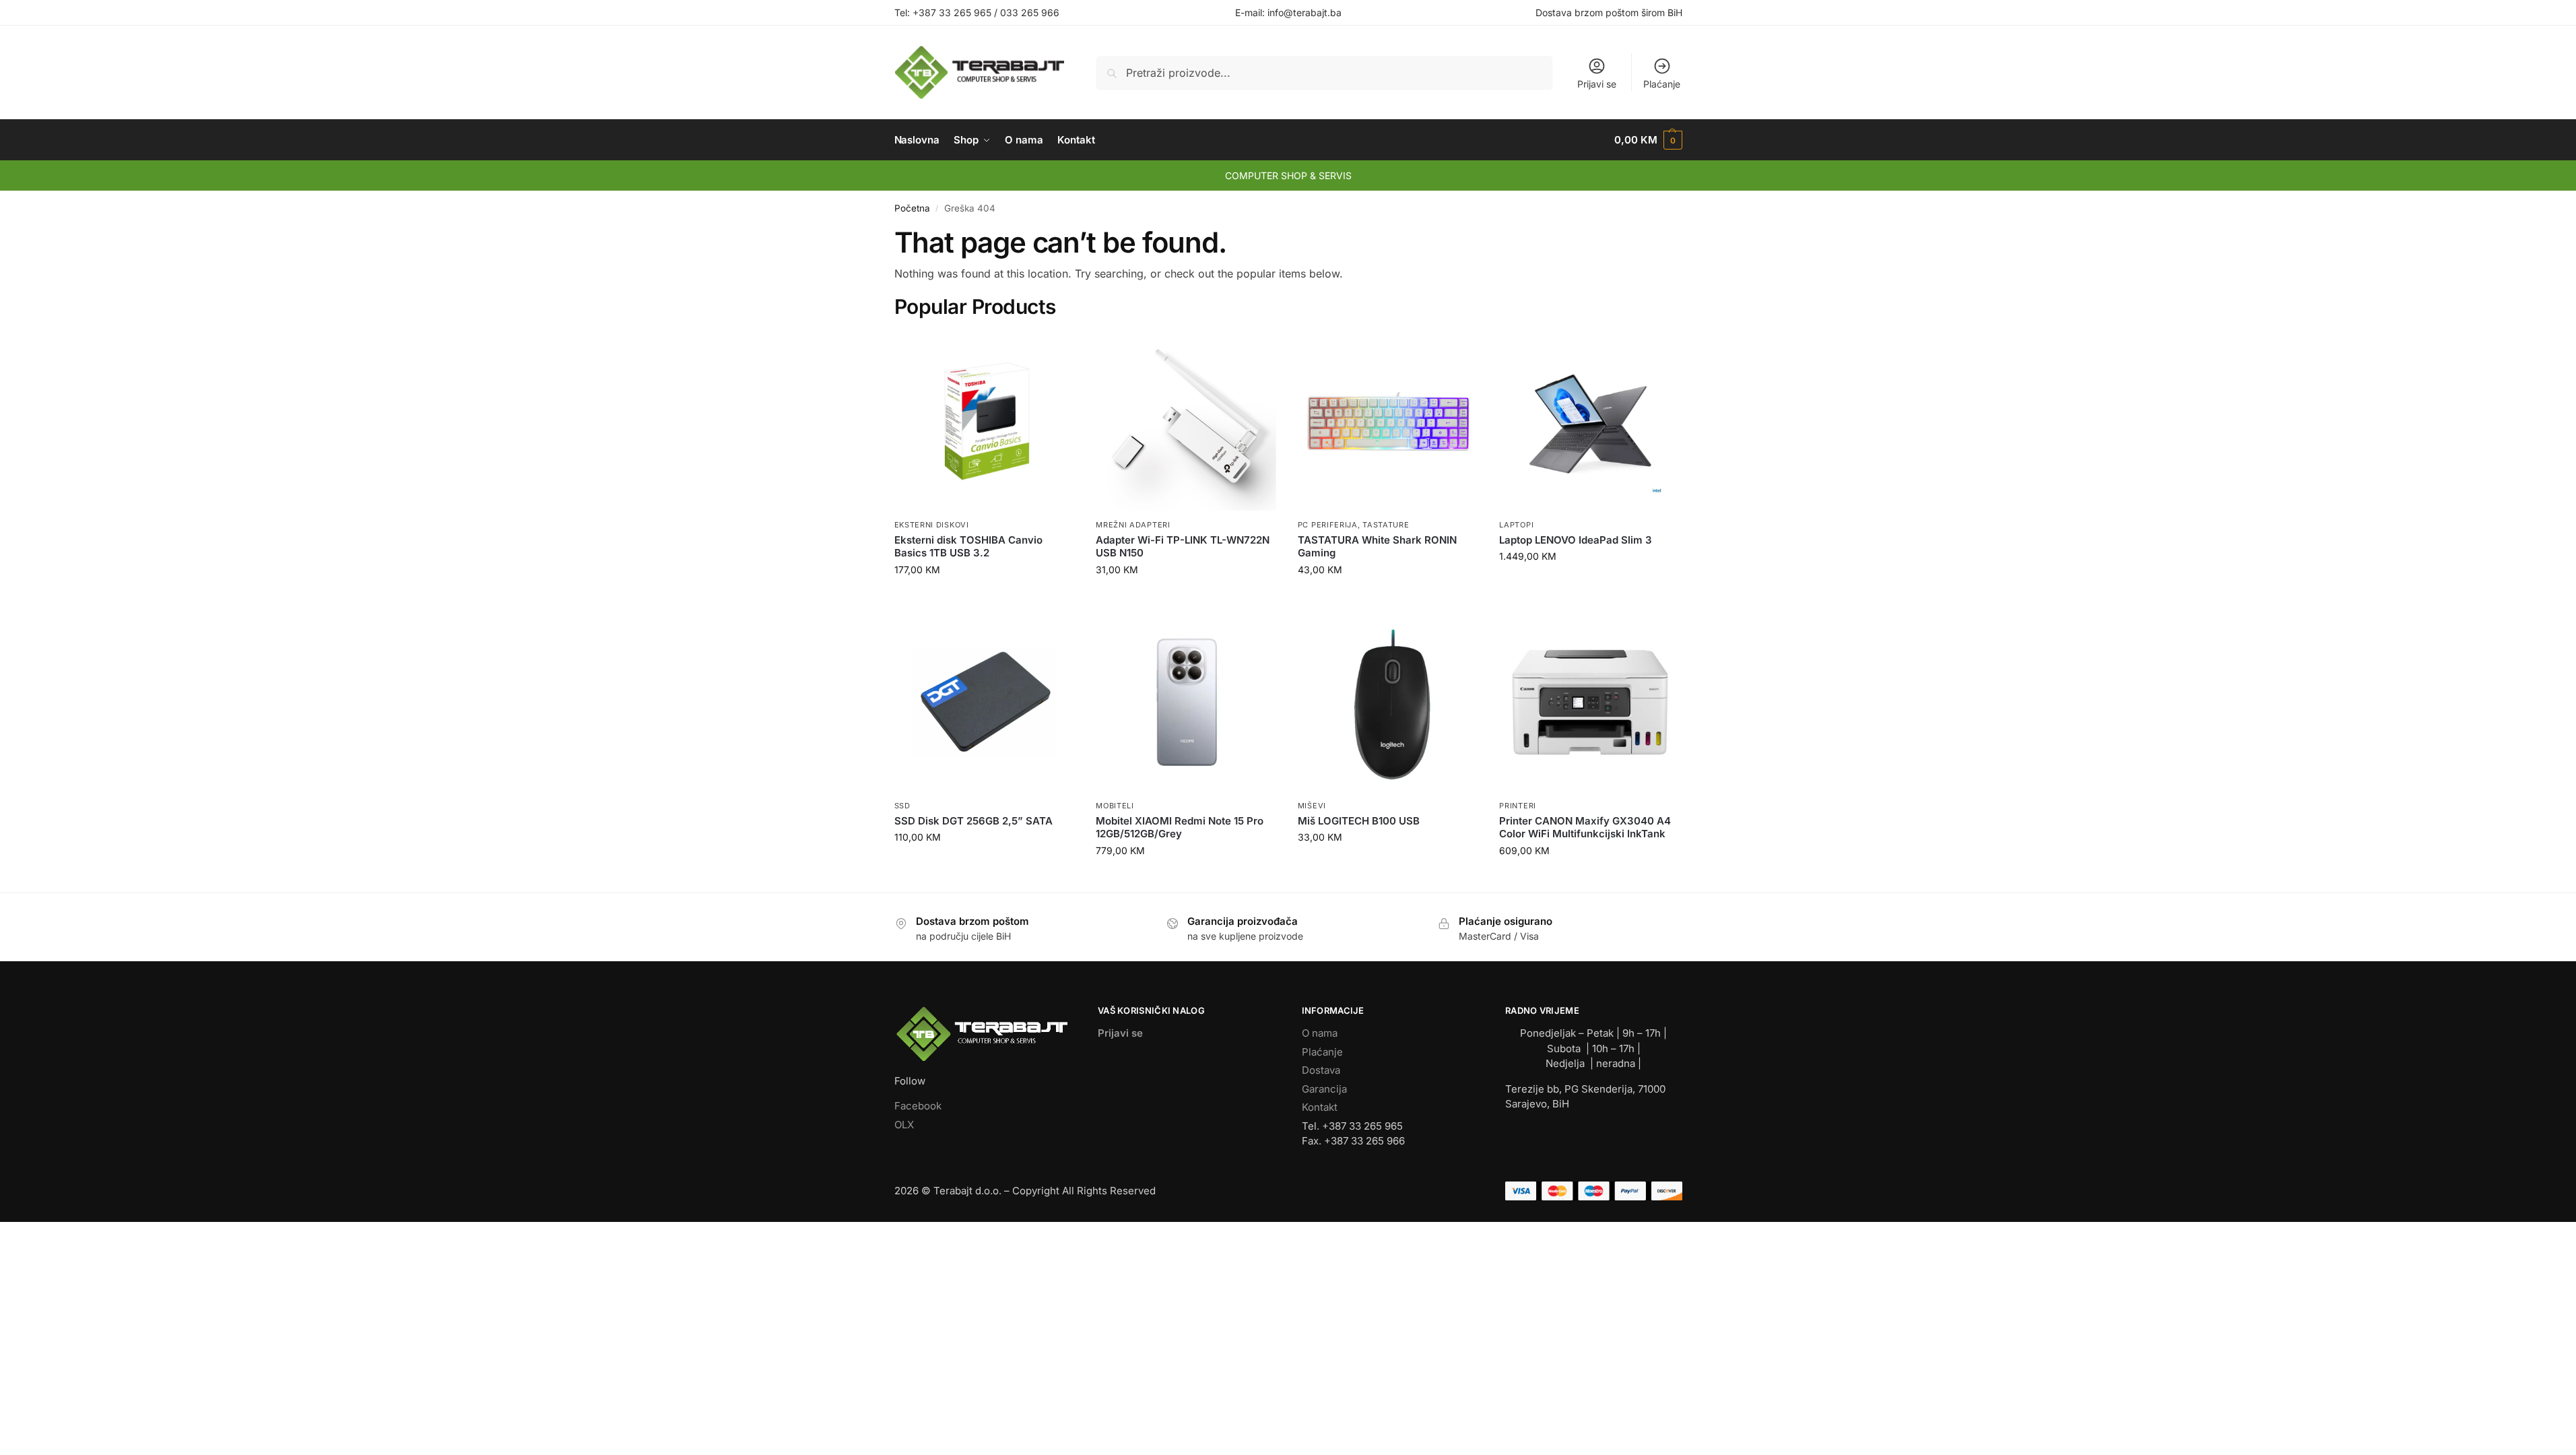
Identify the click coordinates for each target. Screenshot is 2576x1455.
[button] (1648, 140)
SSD (902, 806)
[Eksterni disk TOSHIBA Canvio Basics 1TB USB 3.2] (985, 422)
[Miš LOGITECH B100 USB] (1389, 703)
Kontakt (1320, 1107)
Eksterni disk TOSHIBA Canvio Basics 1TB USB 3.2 (968, 547)
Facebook (918, 1106)
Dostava (1321, 1070)
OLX (904, 1125)
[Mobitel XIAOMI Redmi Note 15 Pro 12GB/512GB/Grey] (1187, 703)
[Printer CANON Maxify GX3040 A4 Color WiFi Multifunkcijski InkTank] (1590, 703)
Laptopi (1516, 525)
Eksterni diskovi (932, 525)
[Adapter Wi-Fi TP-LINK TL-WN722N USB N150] (1187, 422)
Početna (912, 208)
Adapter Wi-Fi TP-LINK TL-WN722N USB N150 (1183, 547)
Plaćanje (1662, 84)
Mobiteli (1115, 806)
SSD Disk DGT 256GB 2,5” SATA (973, 821)
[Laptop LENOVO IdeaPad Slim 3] (1590, 422)
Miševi (1312, 806)
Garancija (1324, 1089)
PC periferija (1328, 525)
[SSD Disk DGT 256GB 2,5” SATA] (985, 703)
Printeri (1518, 806)
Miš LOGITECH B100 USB (1359, 821)
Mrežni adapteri (1133, 525)
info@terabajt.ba (1304, 12)
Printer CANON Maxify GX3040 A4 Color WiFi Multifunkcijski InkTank (1585, 828)
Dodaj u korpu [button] (985, 598)
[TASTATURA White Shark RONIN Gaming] (1389, 422)
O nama (1320, 1033)
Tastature (1386, 525)
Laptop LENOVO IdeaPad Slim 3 (1576, 540)
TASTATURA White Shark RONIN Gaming (1377, 547)
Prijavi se (1597, 84)
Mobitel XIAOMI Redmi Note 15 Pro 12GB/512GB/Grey (1180, 828)
